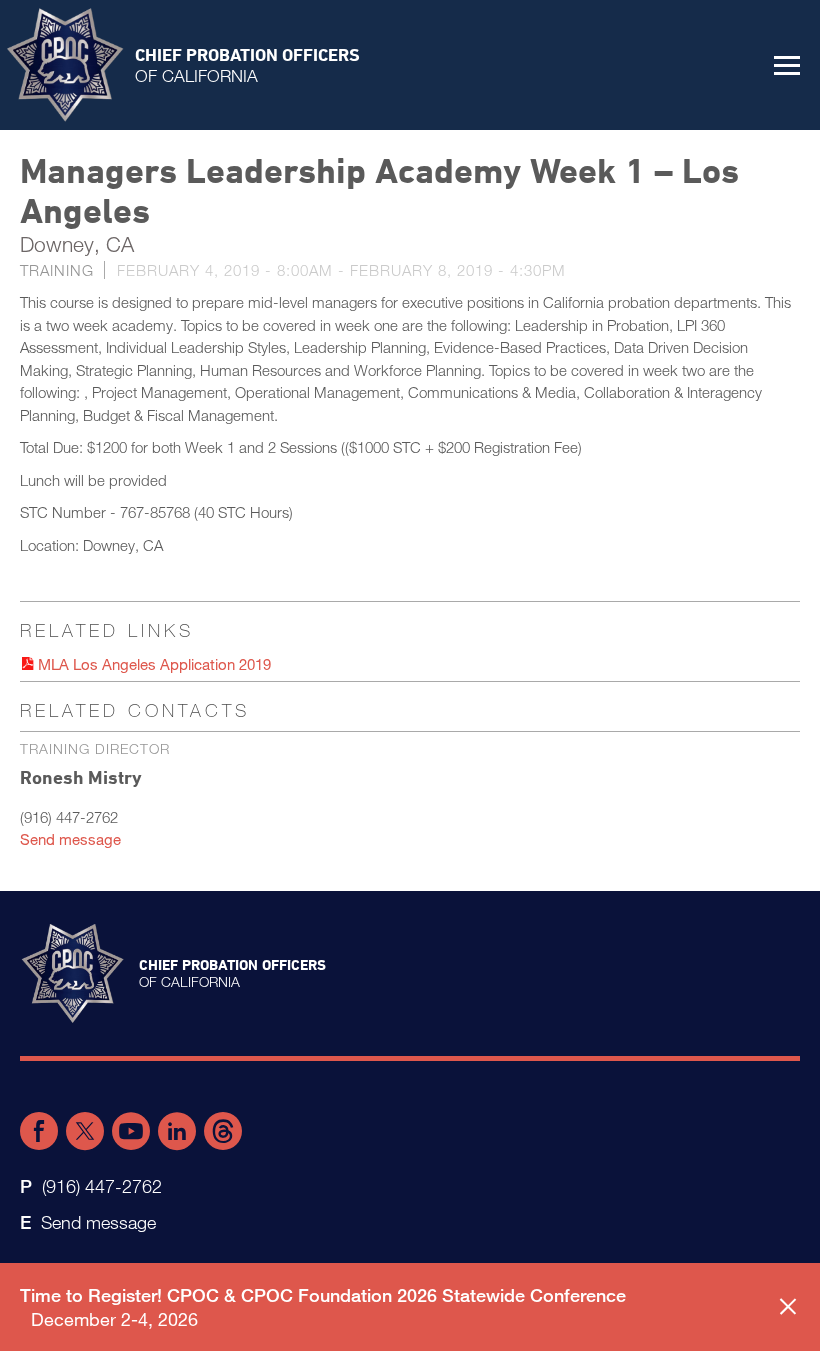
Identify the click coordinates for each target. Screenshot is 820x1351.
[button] (787, 65)
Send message (70, 839)
